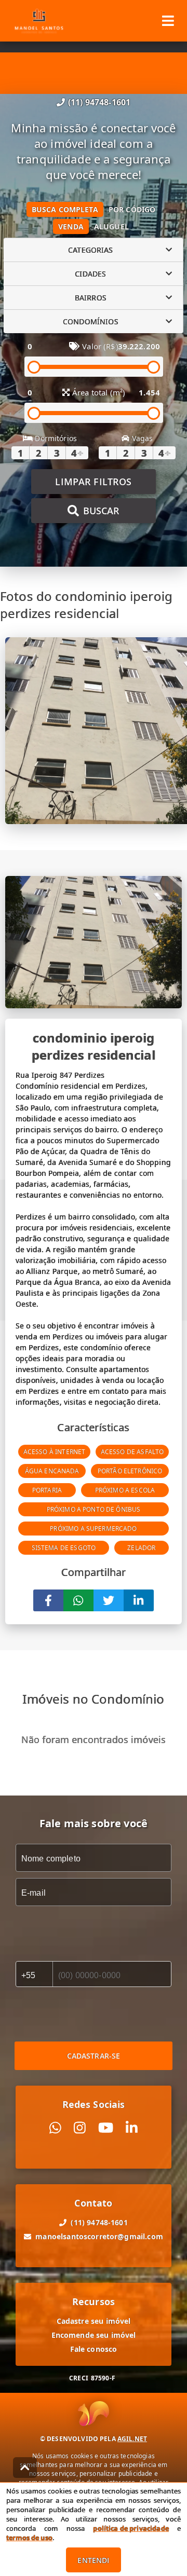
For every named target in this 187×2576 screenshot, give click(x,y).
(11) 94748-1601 (99, 102)
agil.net (132, 2439)
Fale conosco (94, 2349)
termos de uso (29, 2538)
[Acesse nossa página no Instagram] (80, 2128)
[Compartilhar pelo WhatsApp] (78, 1600)
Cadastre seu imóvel (94, 2321)
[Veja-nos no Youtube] (106, 2128)
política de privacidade (131, 2528)
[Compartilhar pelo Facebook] (48, 1600)
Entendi (93, 2560)
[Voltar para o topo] (25, 2468)
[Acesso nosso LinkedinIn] (132, 2128)
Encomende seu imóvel (94, 2335)
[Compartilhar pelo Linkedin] (139, 1600)
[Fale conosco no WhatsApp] (55, 2128)
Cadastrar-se (94, 2056)
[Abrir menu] (168, 21)
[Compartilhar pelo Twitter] (109, 1600)
